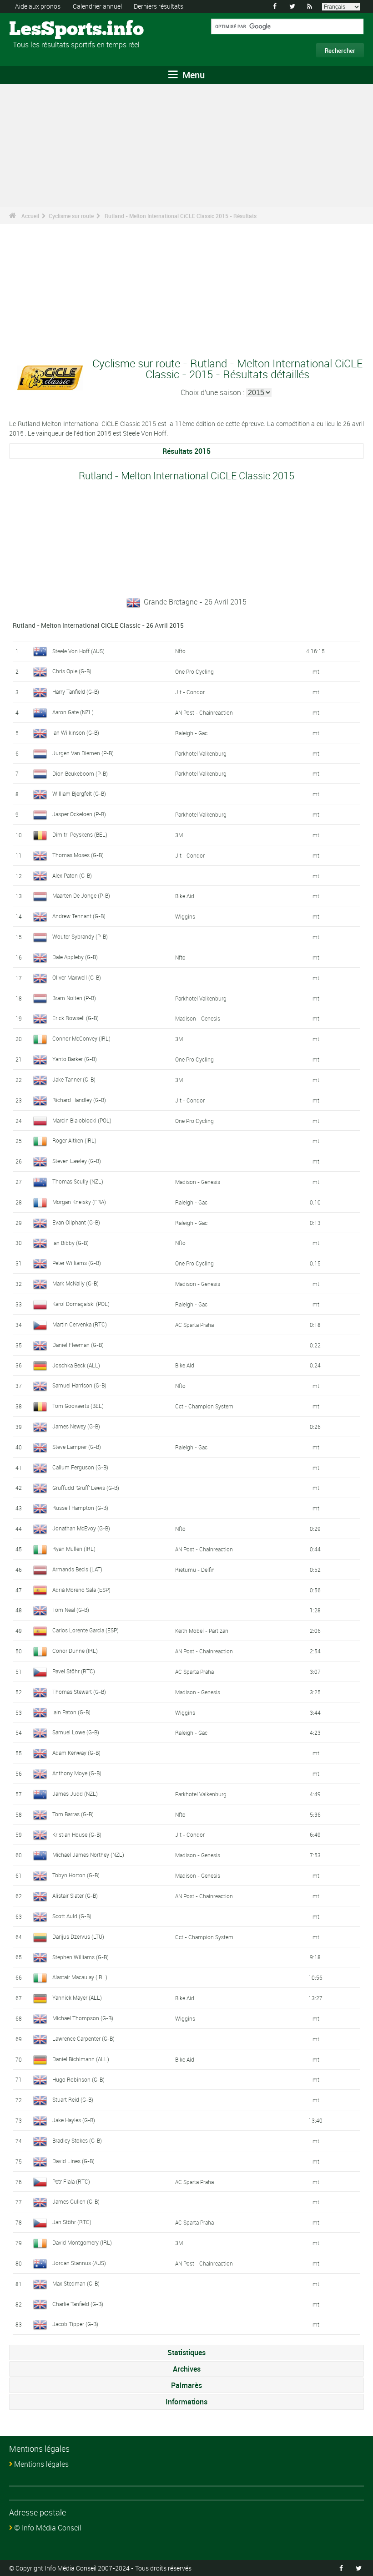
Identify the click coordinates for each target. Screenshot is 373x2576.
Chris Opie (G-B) (72, 671)
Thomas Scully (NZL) (78, 1181)
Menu (192, 75)
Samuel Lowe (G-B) (76, 1732)
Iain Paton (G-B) (71, 1712)
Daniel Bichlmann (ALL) (81, 2059)
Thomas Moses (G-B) (78, 855)
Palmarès (186, 2385)
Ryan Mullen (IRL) (74, 1549)
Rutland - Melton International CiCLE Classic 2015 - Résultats (181, 216)
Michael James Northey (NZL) (88, 1855)
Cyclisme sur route (71, 216)
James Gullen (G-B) (76, 2201)
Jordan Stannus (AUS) (79, 2263)
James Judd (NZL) (75, 1794)
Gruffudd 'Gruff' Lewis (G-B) (86, 1488)
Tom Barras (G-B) (73, 1814)
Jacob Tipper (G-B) (75, 2324)
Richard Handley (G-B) (79, 1100)
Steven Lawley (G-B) (77, 1161)
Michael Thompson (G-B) (83, 2018)
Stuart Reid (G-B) (73, 2099)
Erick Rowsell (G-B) (76, 1018)
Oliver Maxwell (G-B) (77, 977)
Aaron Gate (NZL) (73, 712)
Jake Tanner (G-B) (74, 1079)
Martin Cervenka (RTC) (80, 1324)
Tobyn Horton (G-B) (76, 1875)
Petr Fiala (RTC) (71, 2181)
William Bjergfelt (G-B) (79, 793)
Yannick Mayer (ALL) (77, 1997)
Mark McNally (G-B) (76, 1283)
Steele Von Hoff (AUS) (78, 651)
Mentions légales (41, 2464)
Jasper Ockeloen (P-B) (79, 814)
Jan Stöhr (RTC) (72, 2222)
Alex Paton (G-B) (72, 875)
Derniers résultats (159, 6)
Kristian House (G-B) (77, 1834)
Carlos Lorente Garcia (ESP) (86, 1630)
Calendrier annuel (97, 6)
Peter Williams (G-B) (77, 1263)
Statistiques (186, 2352)
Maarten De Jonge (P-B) (81, 895)
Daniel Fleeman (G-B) (78, 1345)
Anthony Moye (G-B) (77, 1773)
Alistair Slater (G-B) (75, 1895)
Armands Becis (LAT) (77, 1569)
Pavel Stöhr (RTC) (74, 1671)
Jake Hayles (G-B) (74, 2120)
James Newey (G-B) (76, 1426)
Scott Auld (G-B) (72, 1916)
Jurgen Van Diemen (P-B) (83, 753)
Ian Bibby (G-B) (71, 1243)
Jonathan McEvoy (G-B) (81, 1528)
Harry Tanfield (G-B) (76, 691)
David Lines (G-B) (73, 2161)
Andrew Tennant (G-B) (79, 916)
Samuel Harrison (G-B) (79, 1385)
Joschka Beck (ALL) (76, 1365)
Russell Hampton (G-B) (80, 1508)
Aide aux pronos (38, 6)
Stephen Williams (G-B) (81, 1957)
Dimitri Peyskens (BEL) (80, 834)
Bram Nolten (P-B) (74, 998)
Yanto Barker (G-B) (75, 1059)
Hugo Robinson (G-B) (78, 2079)
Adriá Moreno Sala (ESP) (81, 1590)
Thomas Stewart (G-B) (79, 1692)
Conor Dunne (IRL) (75, 1651)
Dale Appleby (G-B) (75, 957)
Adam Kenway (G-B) (76, 1753)
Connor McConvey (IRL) (81, 1038)
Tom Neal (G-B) (71, 1610)
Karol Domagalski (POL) (81, 1304)
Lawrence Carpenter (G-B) (83, 2038)
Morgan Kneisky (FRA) (79, 1202)
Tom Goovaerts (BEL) (78, 1406)
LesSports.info (43, 30)
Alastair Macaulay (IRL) (80, 1977)
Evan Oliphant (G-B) (76, 1222)
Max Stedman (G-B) (76, 2283)
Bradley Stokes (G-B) (77, 2140)
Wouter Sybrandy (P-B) (80, 936)
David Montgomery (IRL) (82, 2242)
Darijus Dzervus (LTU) (78, 1936)
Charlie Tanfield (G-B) (78, 2304)
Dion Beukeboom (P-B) (80, 773)
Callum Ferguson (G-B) (80, 1467)
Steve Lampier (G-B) (77, 1447)
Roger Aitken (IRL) (74, 1140)
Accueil (30, 216)
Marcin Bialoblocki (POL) (82, 1120)
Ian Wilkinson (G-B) (76, 732)
